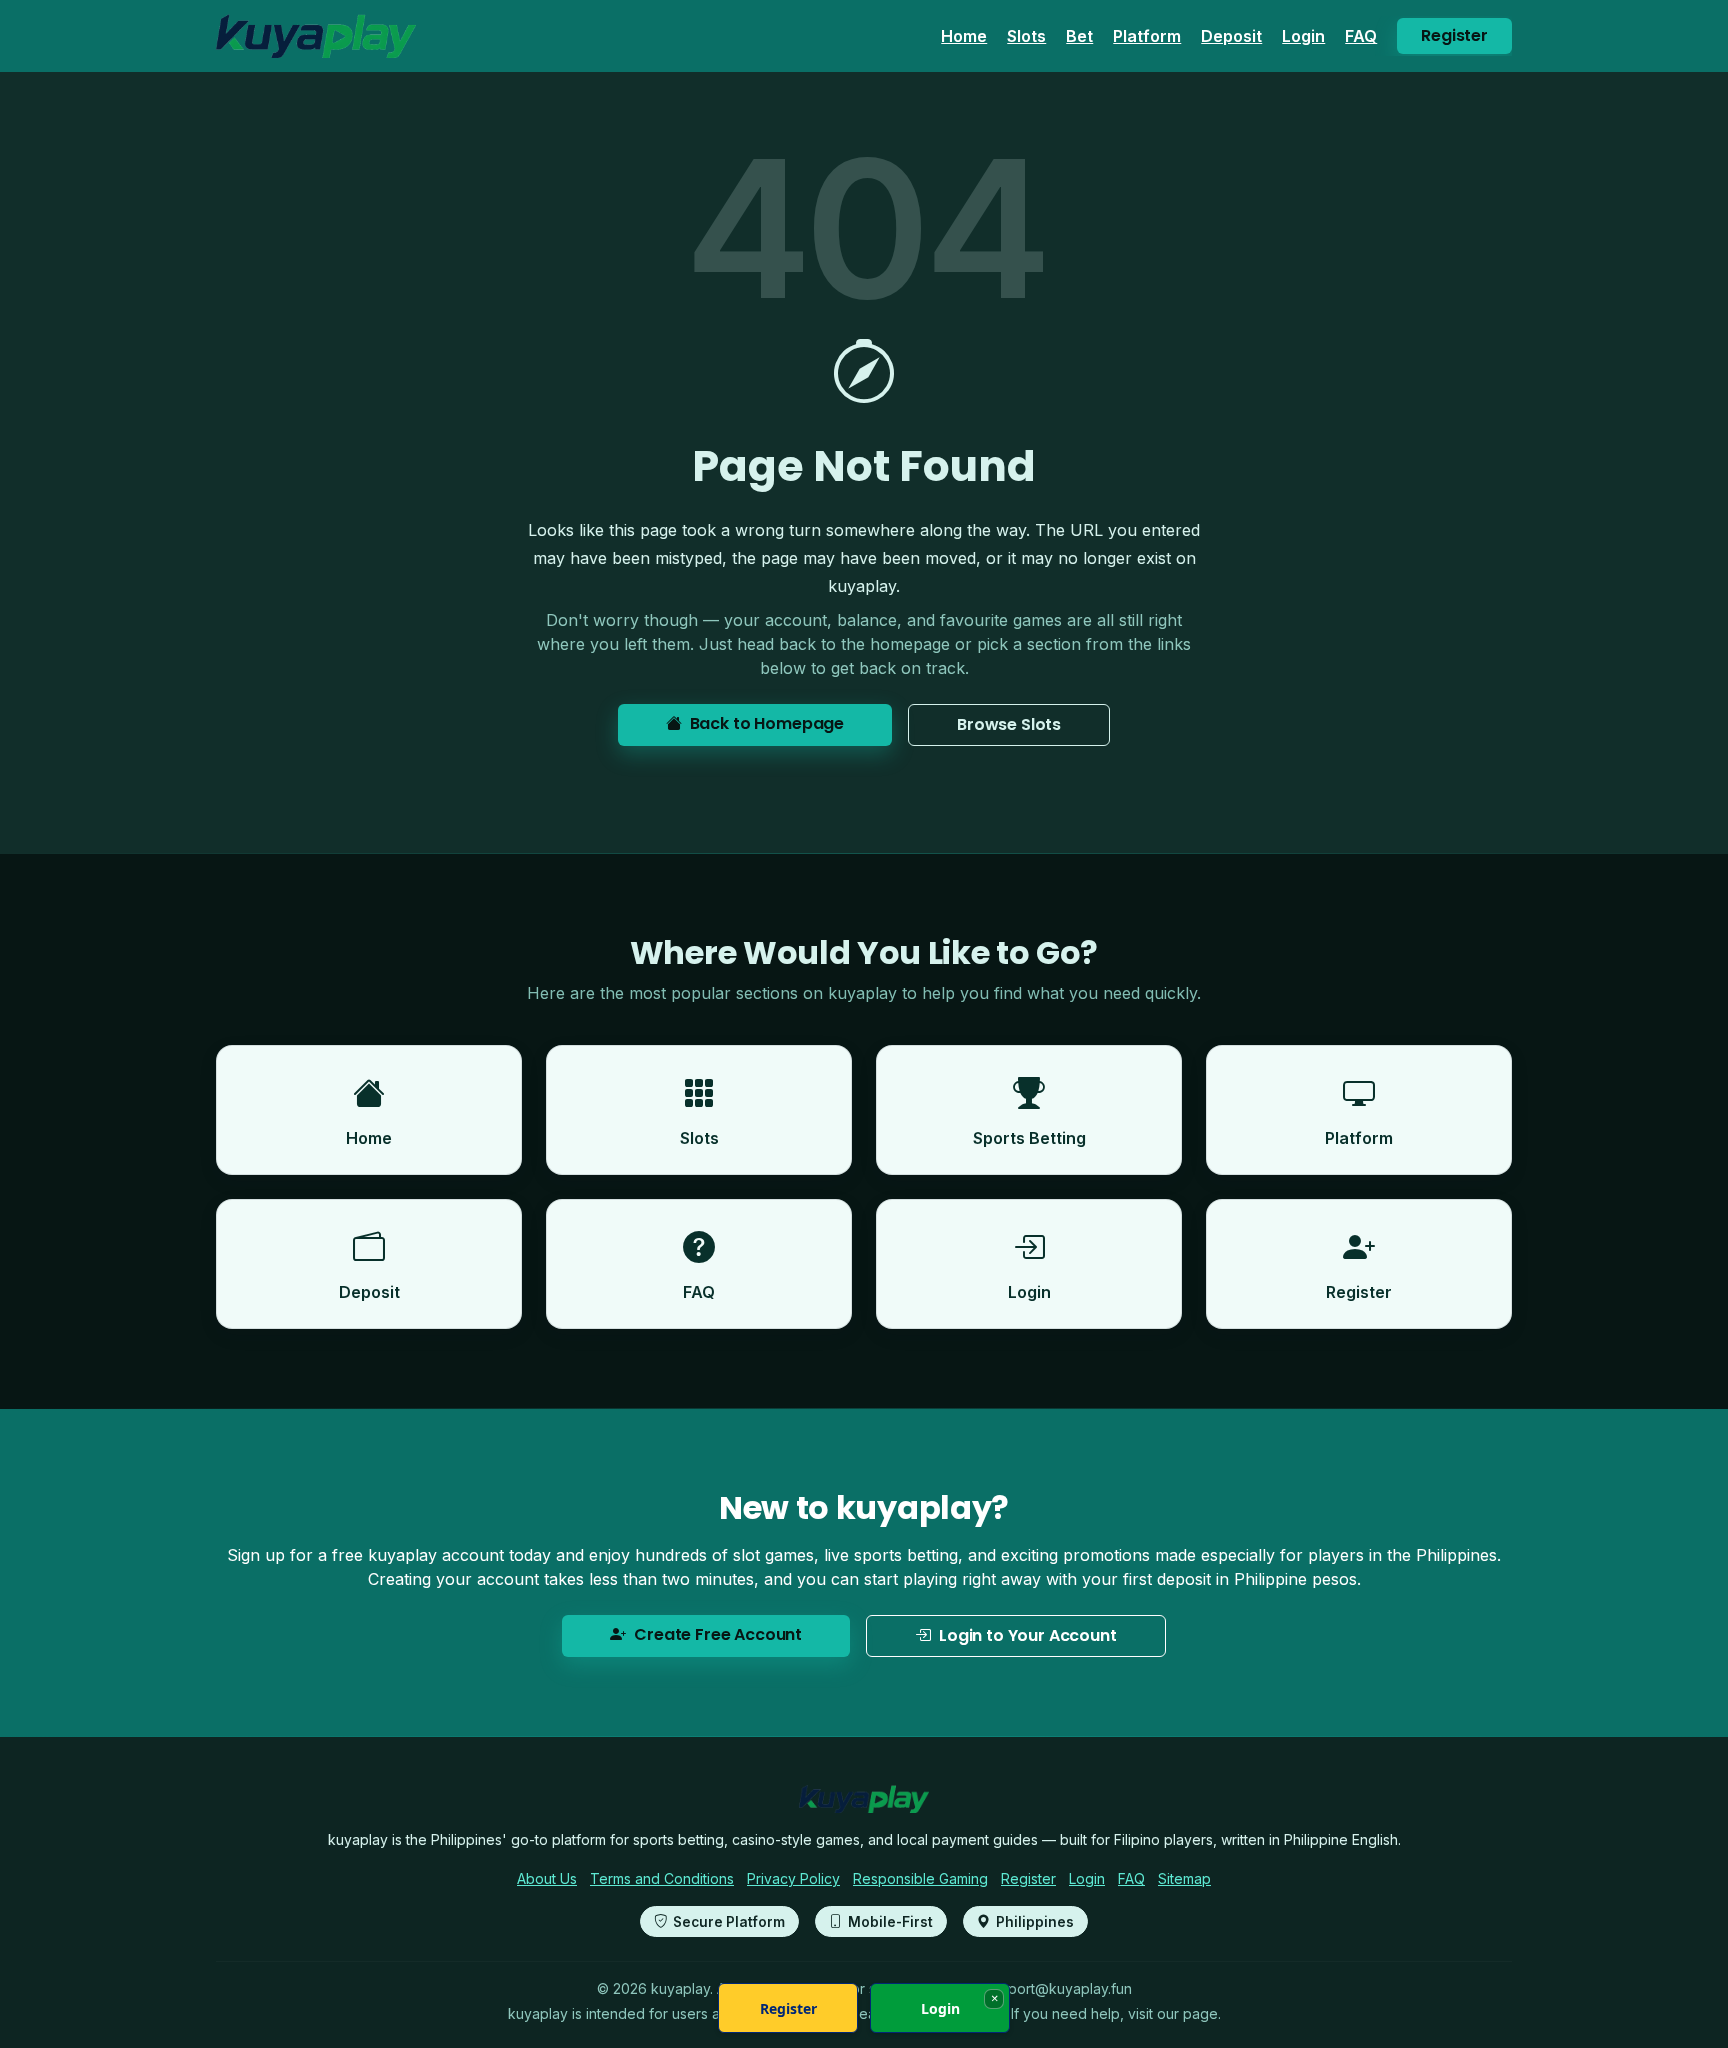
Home (964, 36)
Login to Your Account (1028, 1635)
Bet (1079, 36)
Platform (1147, 36)
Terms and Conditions (662, 1878)
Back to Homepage (767, 723)
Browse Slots (1009, 724)
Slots (1026, 36)
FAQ (1361, 36)
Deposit (1231, 36)
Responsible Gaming (920, 1878)
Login (1303, 36)
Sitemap (1184, 1878)
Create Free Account (718, 1634)
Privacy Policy (793, 1878)
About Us (547, 1878)
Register (1454, 35)
